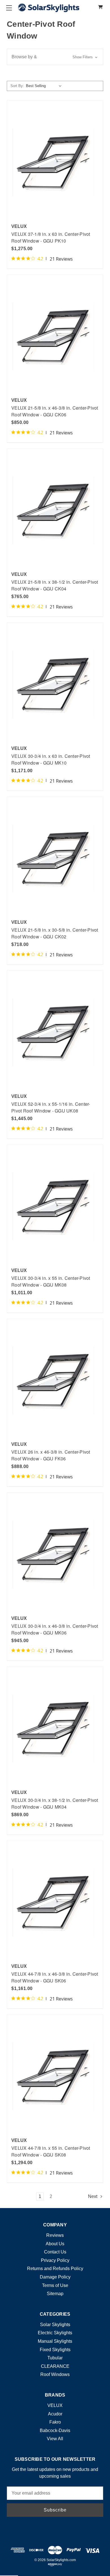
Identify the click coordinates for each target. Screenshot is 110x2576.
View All (55, 2439)
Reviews (55, 2235)
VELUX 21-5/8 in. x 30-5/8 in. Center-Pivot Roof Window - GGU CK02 (55, 933)
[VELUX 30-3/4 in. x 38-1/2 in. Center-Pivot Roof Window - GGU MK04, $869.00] (55, 1728)
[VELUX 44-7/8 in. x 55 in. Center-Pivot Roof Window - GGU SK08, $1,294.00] (55, 2076)
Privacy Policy (55, 2260)
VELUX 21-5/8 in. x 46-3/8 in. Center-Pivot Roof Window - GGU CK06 (55, 411)
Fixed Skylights (55, 2350)
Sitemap (55, 2294)
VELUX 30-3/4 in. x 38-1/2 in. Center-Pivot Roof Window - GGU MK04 (55, 1803)
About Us (55, 2244)
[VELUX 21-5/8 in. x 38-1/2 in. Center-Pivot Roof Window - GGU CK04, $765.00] (55, 510)
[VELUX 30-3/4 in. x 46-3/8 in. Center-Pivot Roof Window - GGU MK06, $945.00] (55, 1554)
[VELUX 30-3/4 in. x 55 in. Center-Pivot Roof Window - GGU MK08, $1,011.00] (55, 1206)
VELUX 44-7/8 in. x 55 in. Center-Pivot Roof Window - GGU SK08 (51, 2151)
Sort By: (17, 86)
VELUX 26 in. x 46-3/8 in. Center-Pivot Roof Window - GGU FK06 (51, 1455)
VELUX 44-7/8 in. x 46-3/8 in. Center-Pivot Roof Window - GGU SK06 (55, 1977)
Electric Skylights (55, 2333)
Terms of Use (55, 2285)
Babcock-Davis (55, 2430)
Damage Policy (55, 2277)
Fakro (55, 2422)
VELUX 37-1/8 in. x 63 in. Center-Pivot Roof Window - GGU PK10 (51, 237)
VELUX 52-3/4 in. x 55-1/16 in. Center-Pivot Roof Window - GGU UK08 (51, 1107)
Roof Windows (55, 2374)
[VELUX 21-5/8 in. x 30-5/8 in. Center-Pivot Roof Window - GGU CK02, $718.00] (55, 859)
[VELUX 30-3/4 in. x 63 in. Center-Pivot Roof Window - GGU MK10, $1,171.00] (55, 684)
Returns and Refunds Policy (55, 2269)
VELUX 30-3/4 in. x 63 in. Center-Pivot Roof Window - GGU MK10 (51, 759)
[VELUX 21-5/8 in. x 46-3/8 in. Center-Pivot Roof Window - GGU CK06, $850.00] (55, 337)
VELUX (55, 2405)
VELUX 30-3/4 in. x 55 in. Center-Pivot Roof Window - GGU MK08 (51, 1281)
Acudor (55, 2414)
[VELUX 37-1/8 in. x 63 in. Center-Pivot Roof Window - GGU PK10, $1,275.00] (55, 162)
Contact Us (55, 2252)
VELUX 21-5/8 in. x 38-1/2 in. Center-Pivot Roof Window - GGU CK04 (55, 585)
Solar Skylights (55, 2325)
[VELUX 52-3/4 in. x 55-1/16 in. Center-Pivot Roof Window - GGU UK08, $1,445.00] (55, 1032)
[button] (55, 57)
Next (93, 2196)
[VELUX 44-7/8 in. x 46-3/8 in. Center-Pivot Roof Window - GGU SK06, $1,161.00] (55, 1903)
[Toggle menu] (9, 8)
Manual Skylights (55, 2341)
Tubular (55, 2358)
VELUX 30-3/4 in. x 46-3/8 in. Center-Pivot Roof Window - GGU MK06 (55, 1629)
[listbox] (45, 86)
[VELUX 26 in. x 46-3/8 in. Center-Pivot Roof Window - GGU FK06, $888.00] (55, 1381)
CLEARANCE (55, 2366)
